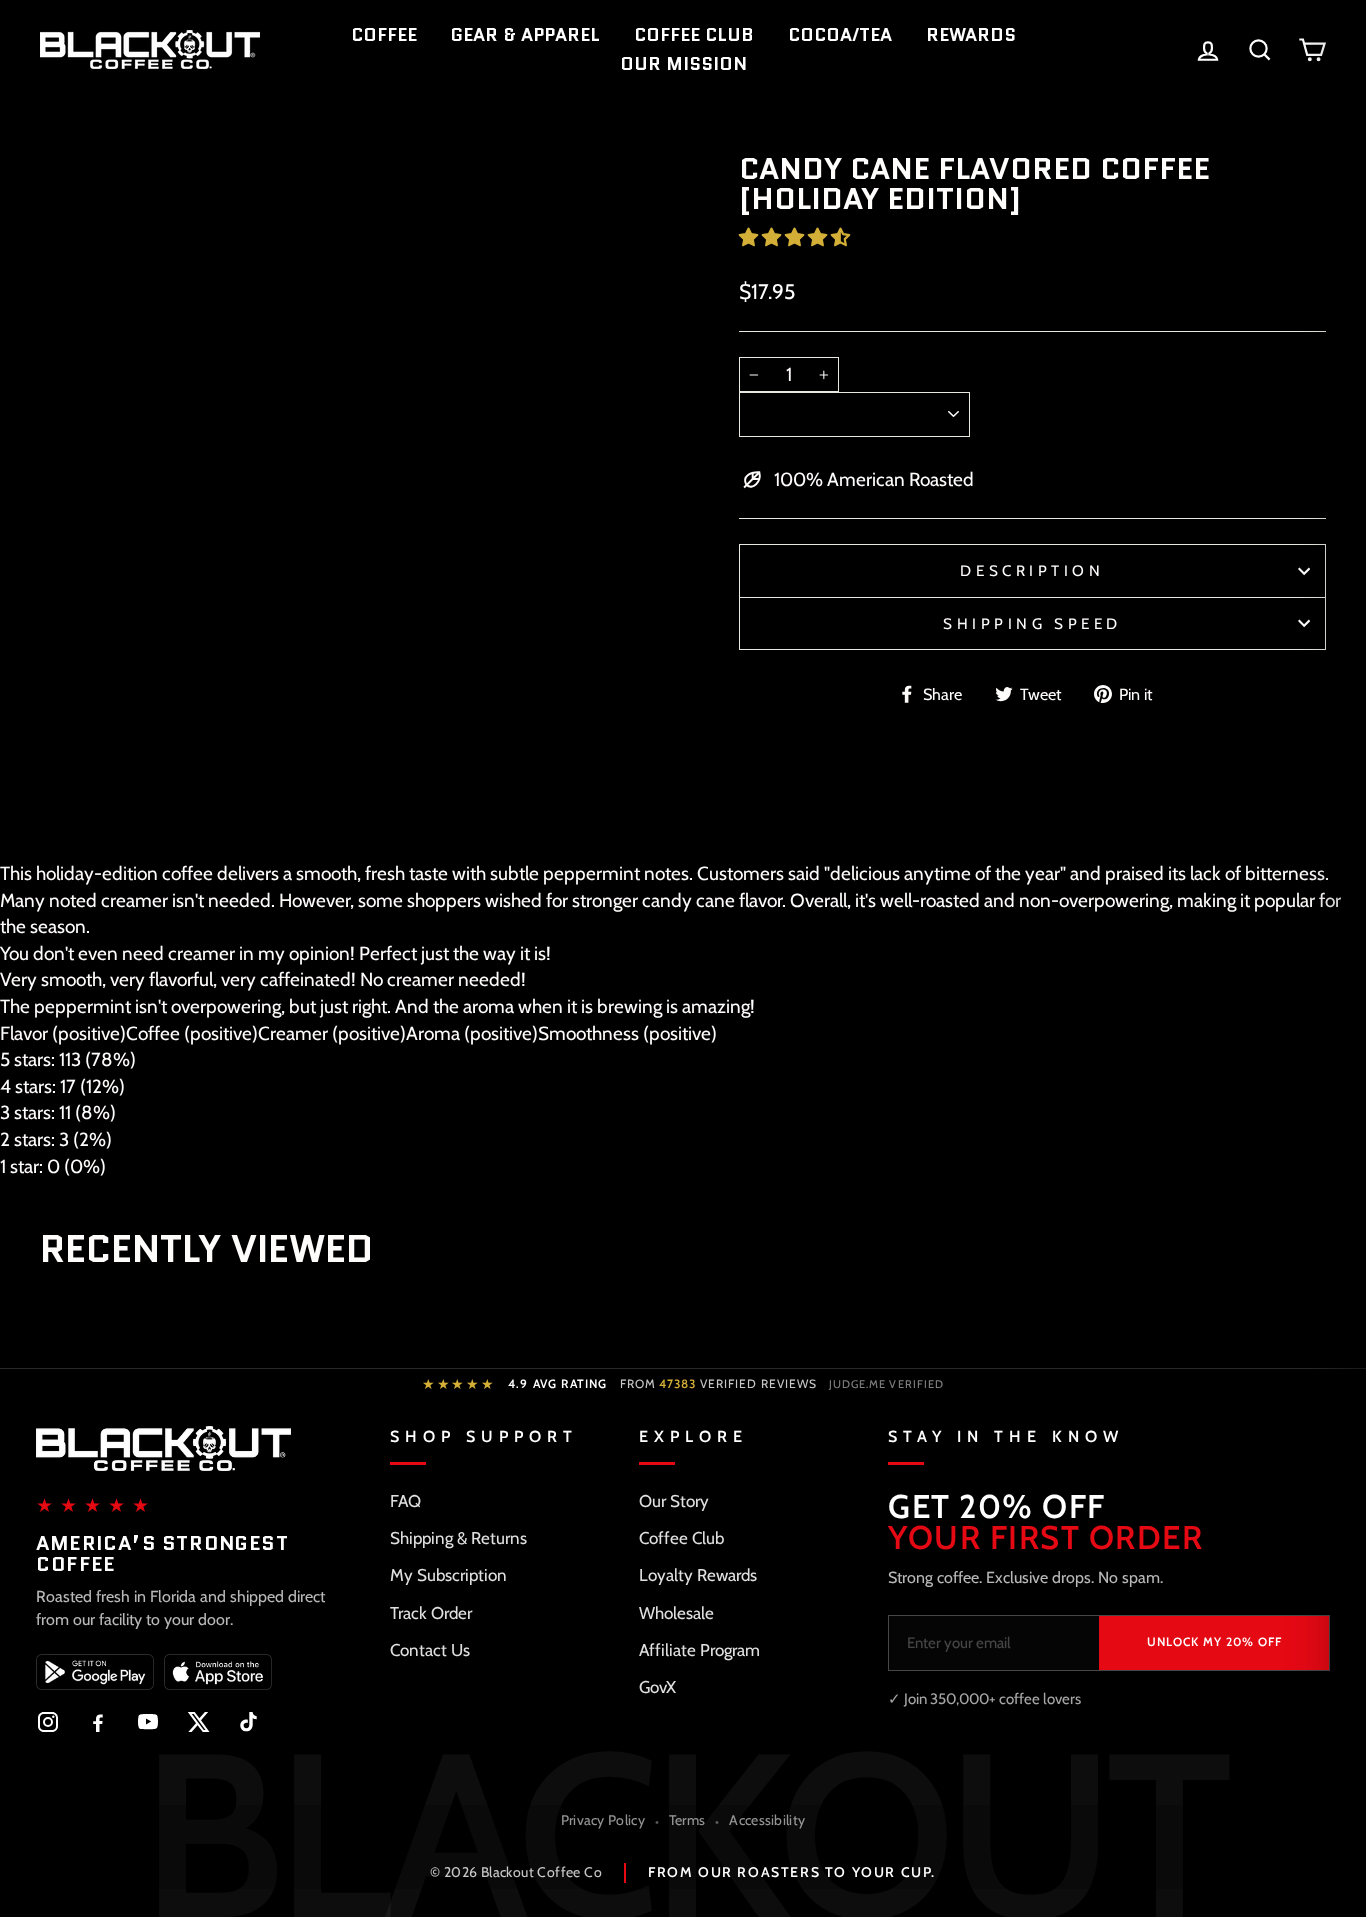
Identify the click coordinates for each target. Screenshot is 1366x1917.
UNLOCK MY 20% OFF (1214, 1641)
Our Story (674, 1501)
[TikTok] (248, 1722)
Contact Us (430, 1650)
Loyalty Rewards (698, 1575)
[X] (198, 1722)
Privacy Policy (603, 1820)
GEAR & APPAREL (525, 35)
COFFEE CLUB (694, 35)
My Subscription (448, 1575)
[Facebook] (98, 1722)
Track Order (431, 1613)
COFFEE (384, 35)
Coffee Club (681, 1538)
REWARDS (971, 35)
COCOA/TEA (840, 35)
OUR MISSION (683, 64)
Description (1032, 570)
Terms (687, 1820)
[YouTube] (148, 1722)
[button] (796, 237)
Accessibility (767, 1820)
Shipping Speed (1032, 623)
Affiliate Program (699, 1650)
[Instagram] (48, 1722)
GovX (657, 1687)
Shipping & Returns (458, 1538)
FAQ (405, 1501)
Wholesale (676, 1613)
